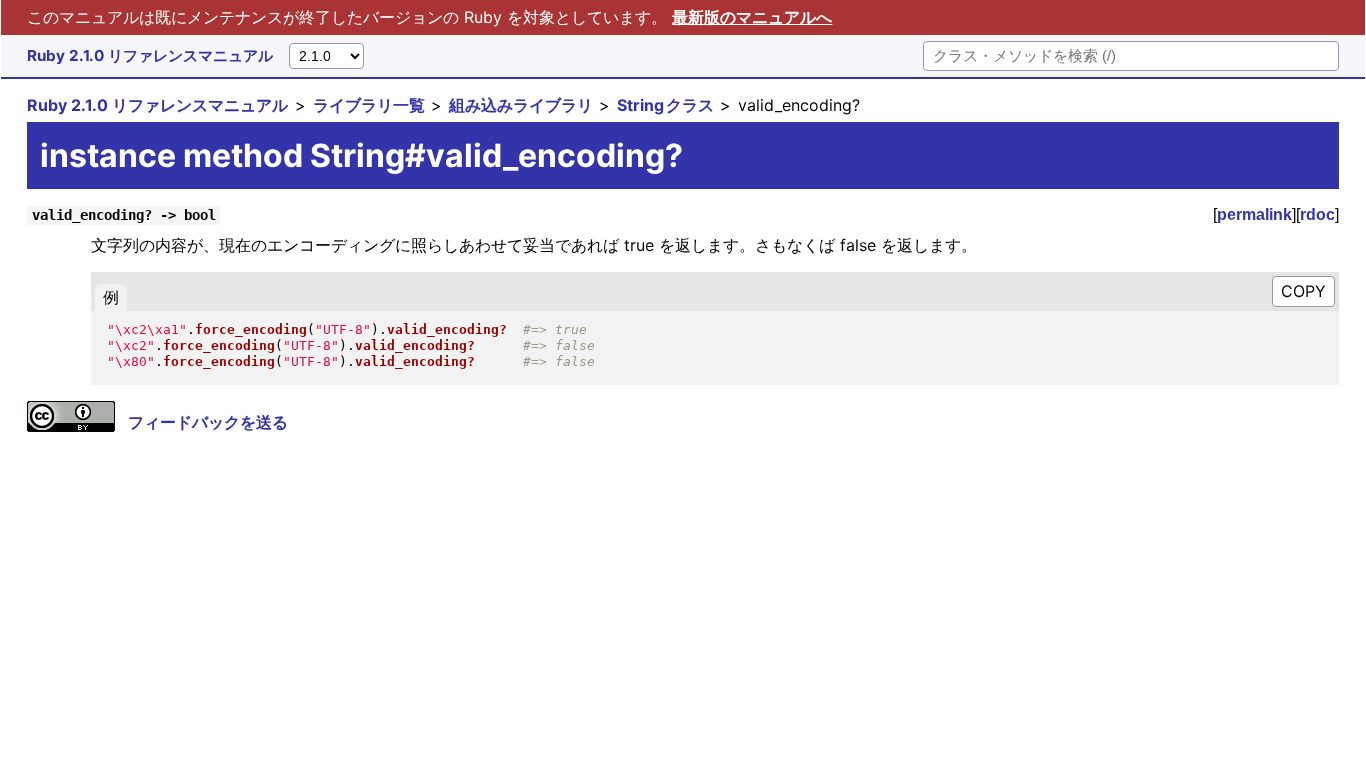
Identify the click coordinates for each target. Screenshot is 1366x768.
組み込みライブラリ (521, 105)
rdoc (1317, 214)
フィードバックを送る (208, 422)
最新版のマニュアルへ (752, 17)
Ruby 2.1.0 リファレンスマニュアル (150, 55)
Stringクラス (665, 105)
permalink (1254, 214)
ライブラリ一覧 (369, 105)
